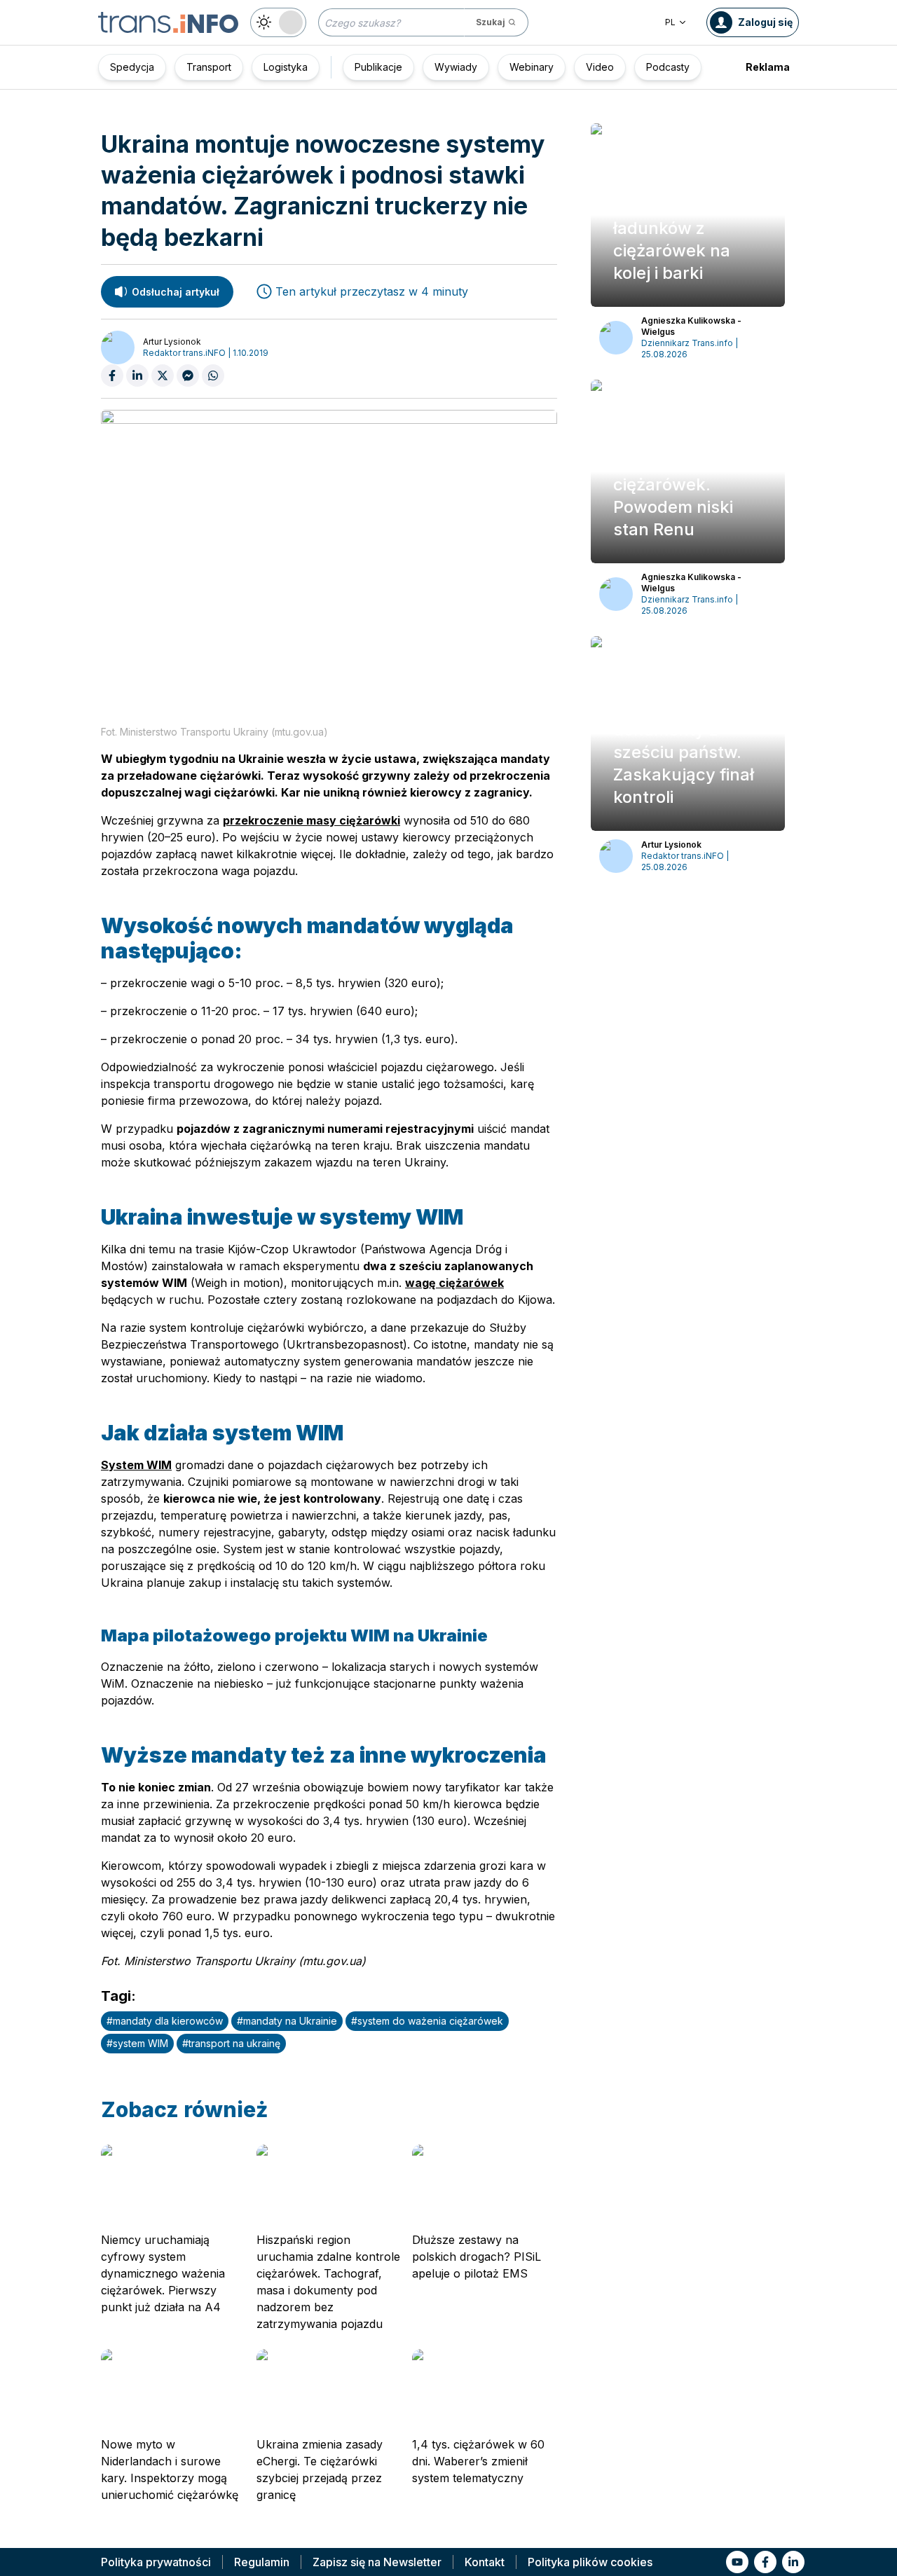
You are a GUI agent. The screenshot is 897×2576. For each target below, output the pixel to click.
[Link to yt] (737, 2562)
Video (600, 67)
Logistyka (286, 67)
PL (670, 22)
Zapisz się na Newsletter (377, 2562)
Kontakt (485, 2562)
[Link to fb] (765, 2562)
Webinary (532, 67)
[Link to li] (793, 2562)
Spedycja (132, 67)
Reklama (768, 67)
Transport (209, 67)
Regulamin (262, 2562)
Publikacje (378, 67)
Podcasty (668, 67)
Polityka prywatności (156, 2562)
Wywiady (456, 67)
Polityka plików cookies (590, 2562)
